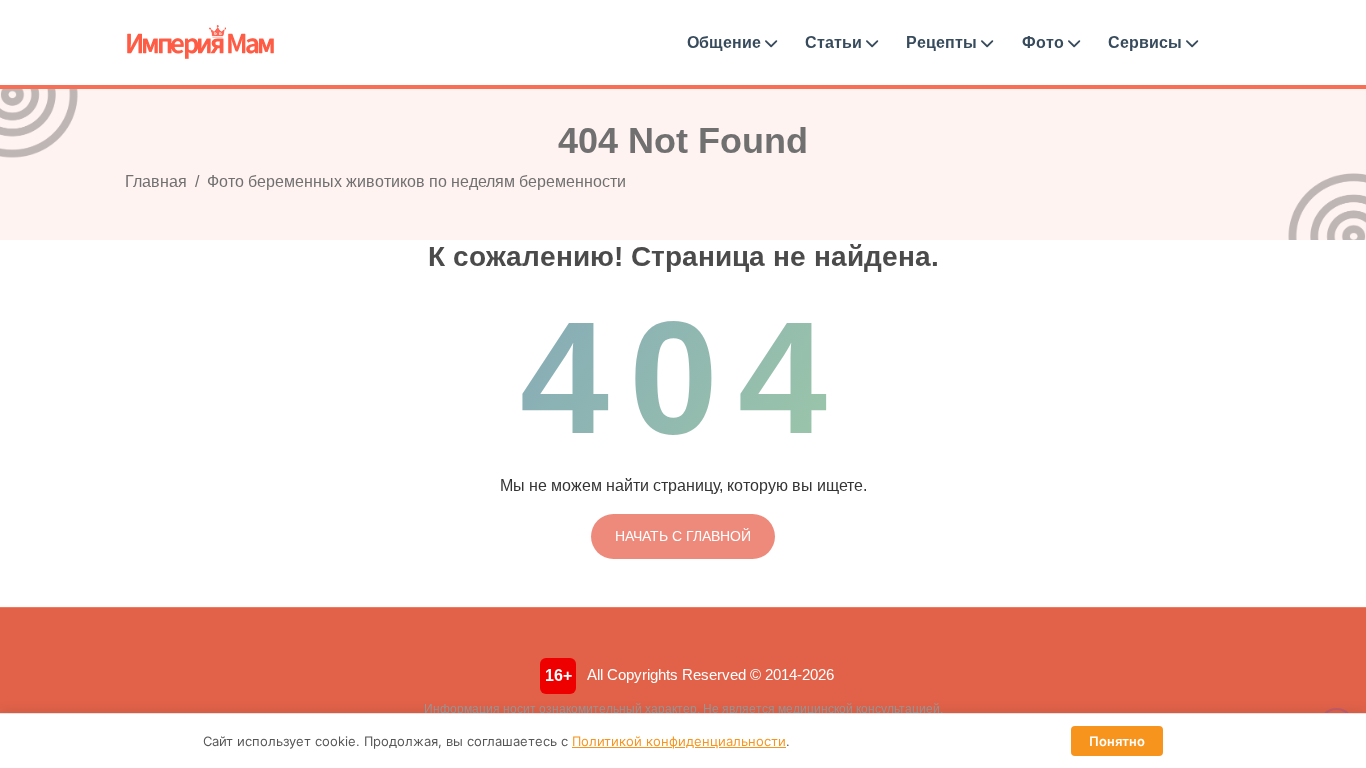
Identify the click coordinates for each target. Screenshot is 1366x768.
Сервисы (1147, 42)
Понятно (1117, 741)
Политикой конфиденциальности (679, 741)
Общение (726, 42)
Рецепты (943, 42)
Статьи (835, 42)
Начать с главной (683, 536)
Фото (1045, 42)
